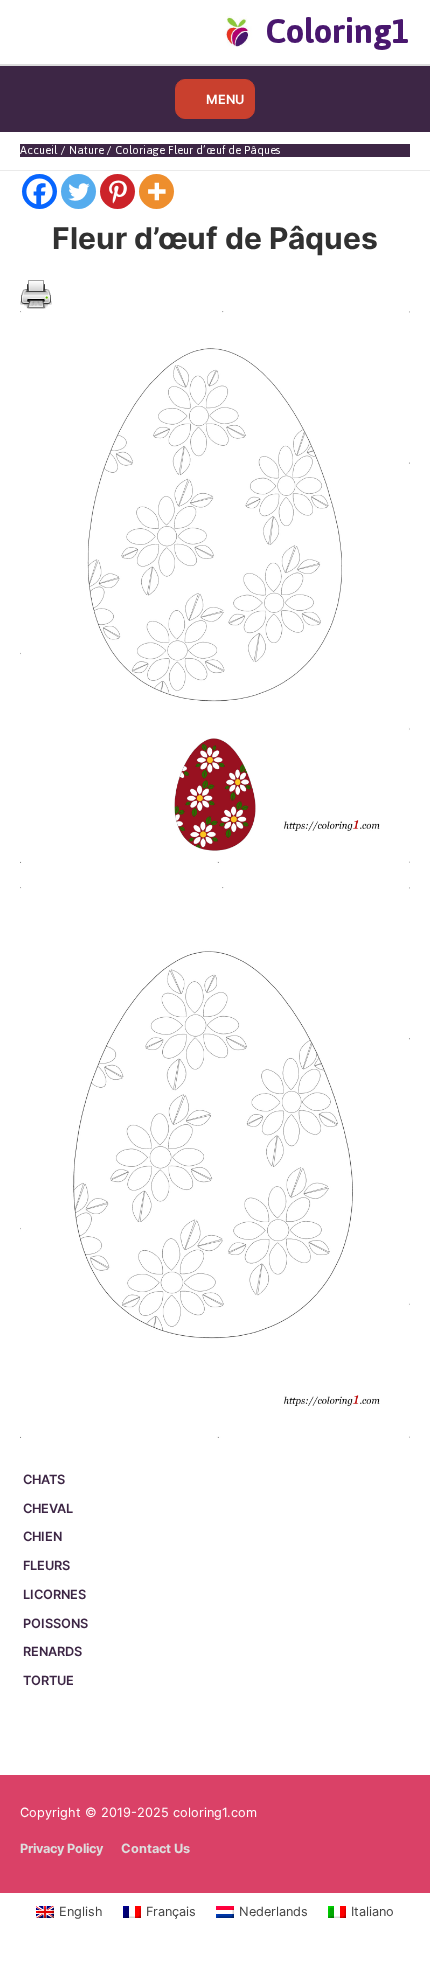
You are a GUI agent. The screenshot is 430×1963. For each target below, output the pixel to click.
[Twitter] (78, 191)
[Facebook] (39, 191)
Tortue (48, 1680)
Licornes (54, 1594)
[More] (156, 191)
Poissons (55, 1623)
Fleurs (46, 1565)
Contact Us (155, 1848)
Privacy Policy (61, 1848)
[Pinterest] (117, 191)
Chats (44, 1479)
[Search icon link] (52, 31)
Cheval (48, 1508)
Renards (52, 1651)
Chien (42, 1536)
